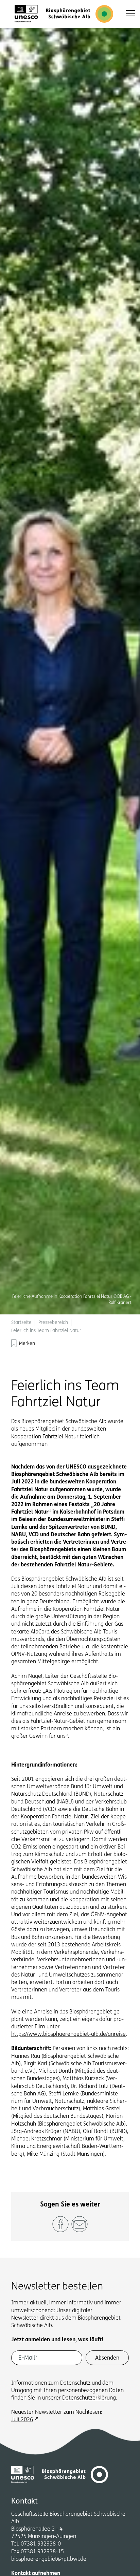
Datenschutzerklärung (89, 2398)
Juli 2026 (22, 2420)
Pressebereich (53, 1323)
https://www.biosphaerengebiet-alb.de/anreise (68, 2034)
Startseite (21, 1323)
